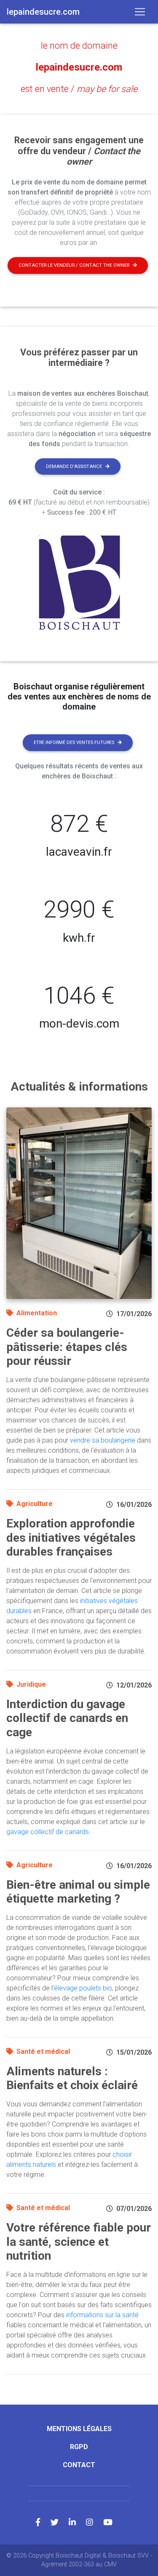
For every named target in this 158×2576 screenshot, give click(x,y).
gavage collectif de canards (48, 1832)
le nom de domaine (79, 46)
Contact (79, 2465)
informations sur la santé (102, 2315)
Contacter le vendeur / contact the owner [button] (74, 265)
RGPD (79, 2447)
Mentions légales (79, 2429)
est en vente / (79, 89)
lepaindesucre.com (79, 67)
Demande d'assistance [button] (74, 467)
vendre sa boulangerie (103, 1440)
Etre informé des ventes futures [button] (74, 743)
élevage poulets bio (83, 1988)
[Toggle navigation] (140, 12)
